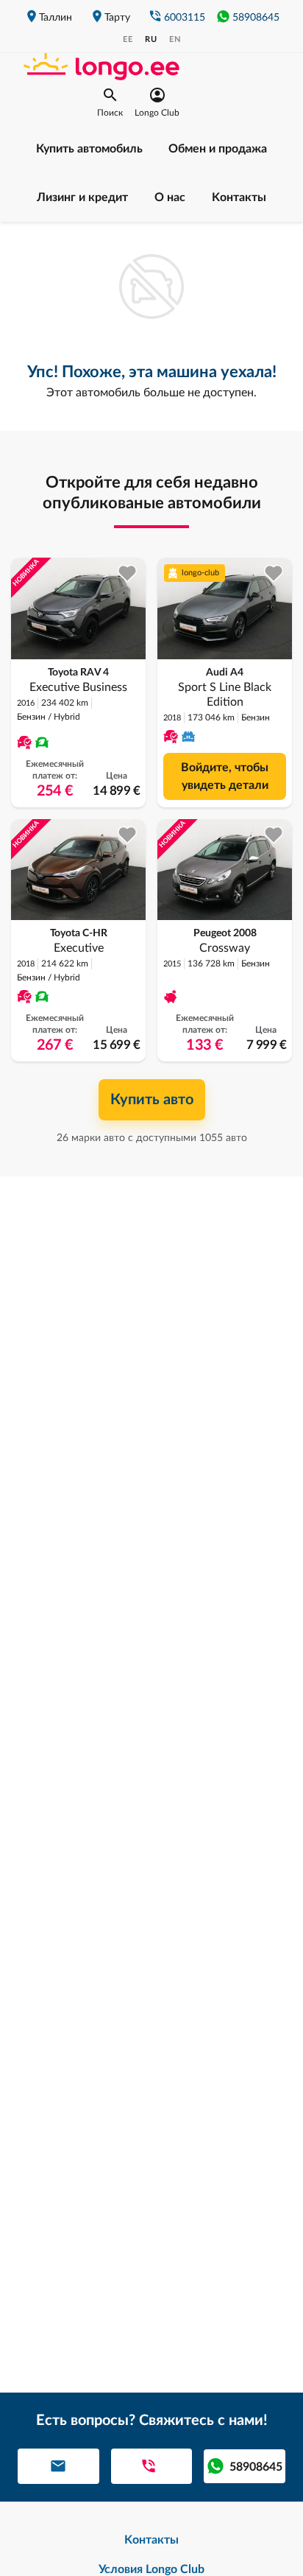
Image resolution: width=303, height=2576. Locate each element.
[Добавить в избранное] (128, 573)
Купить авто (152, 1100)
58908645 (256, 18)
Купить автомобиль (89, 149)
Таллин (56, 18)
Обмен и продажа (218, 149)
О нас (170, 197)
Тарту (117, 18)
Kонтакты (239, 197)
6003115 (185, 18)
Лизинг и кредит (82, 197)
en (175, 39)
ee (128, 39)
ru (151, 39)
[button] (110, 102)
